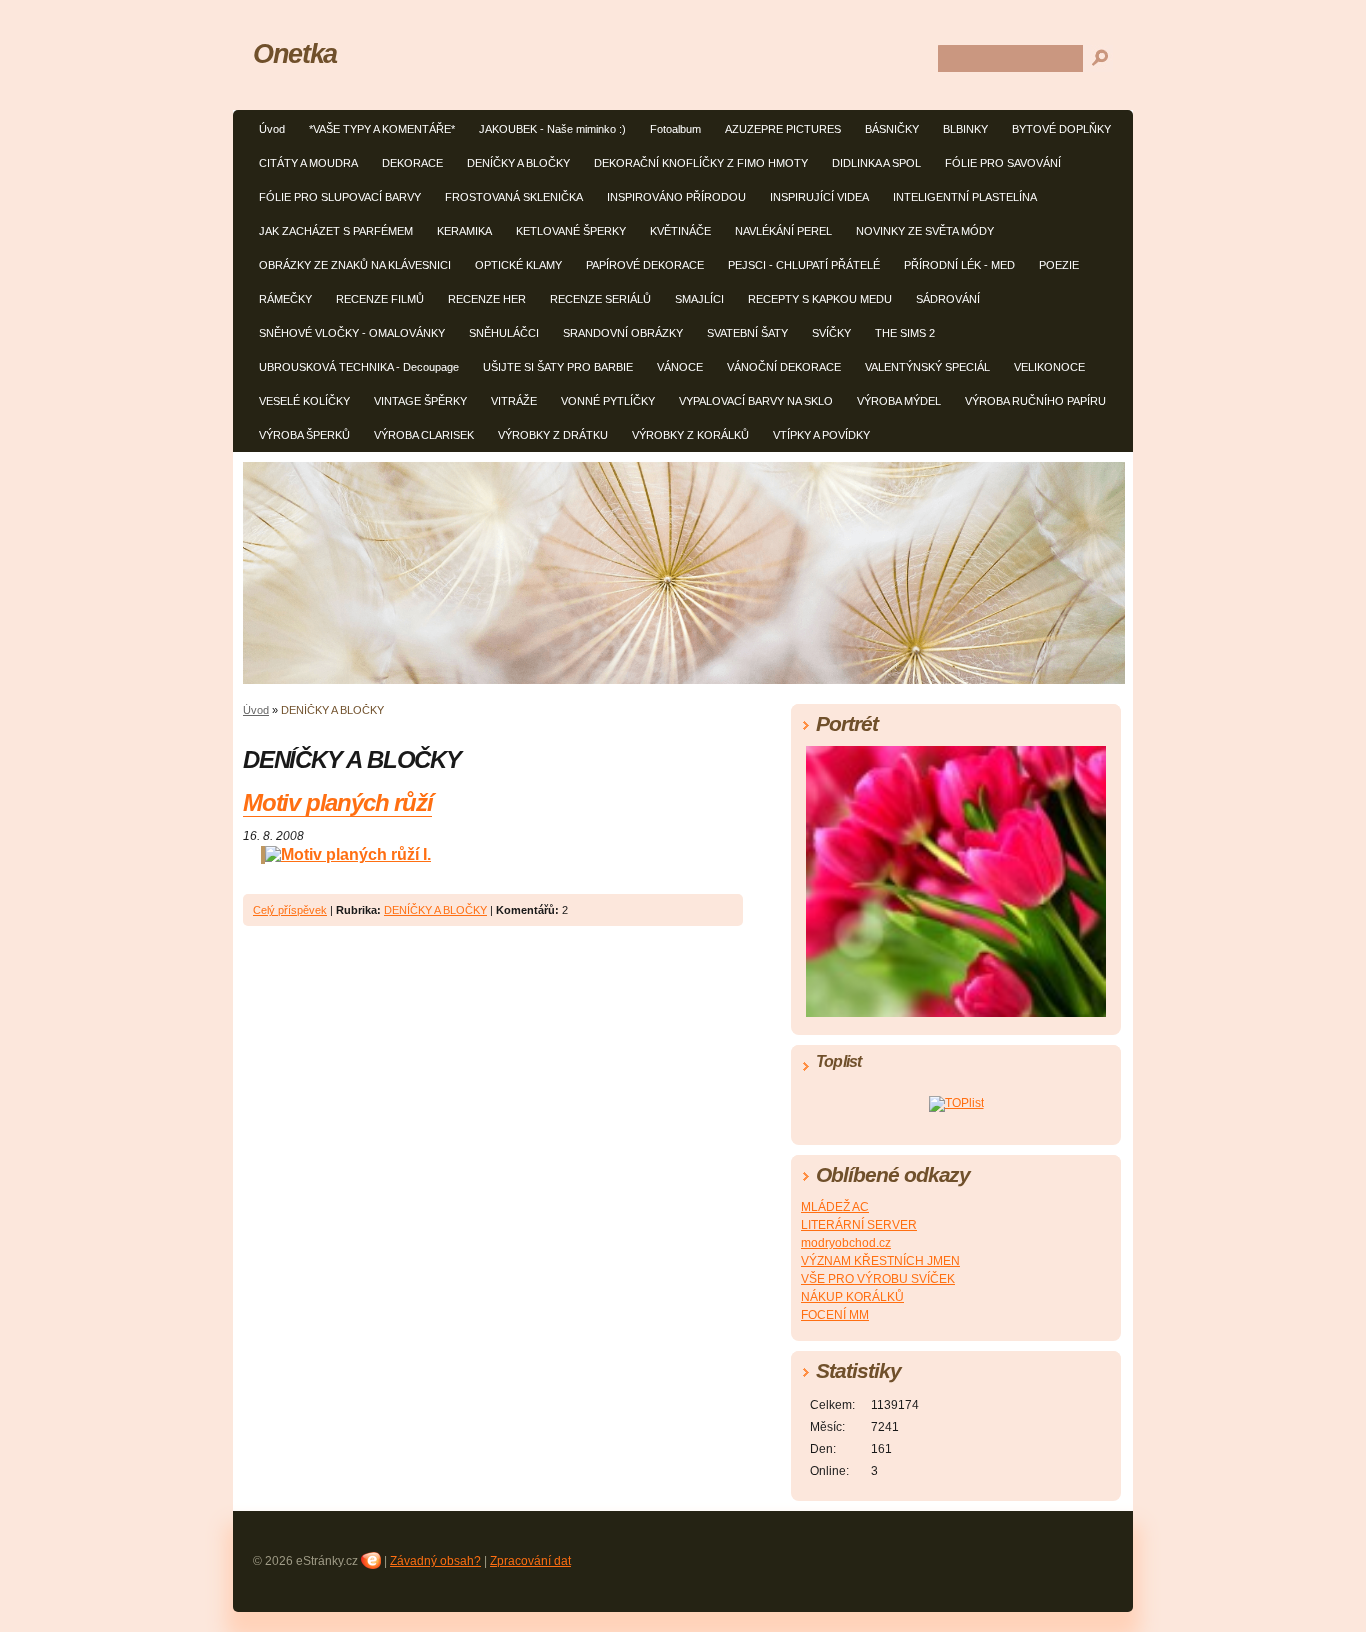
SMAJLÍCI (699, 299)
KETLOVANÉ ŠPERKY (571, 231)
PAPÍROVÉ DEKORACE (645, 265)
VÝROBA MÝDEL (899, 401)
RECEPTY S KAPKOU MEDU (820, 299)
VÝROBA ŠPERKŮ (304, 435)
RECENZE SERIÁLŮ (600, 299)
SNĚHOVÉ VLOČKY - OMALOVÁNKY (352, 333)
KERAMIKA (464, 231)
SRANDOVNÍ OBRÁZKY (623, 333)
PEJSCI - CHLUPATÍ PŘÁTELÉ (804, 265)
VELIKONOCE (1049, 367)
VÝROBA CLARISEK (424, 435)
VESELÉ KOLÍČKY (304, 401)
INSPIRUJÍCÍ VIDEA (819, 197)
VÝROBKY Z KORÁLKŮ (690, 435)
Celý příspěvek (290, 910)
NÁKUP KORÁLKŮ (852, 1297)
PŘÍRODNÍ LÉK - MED (959, 265)
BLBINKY (965, 129)
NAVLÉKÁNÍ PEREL (783, 231)
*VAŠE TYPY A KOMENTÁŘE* (382, 129)
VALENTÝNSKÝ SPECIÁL (927, 367)
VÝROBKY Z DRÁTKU (553, 435)
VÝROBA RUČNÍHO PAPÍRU (1035, 401)
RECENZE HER (487, 299)
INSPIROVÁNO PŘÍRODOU (676, 197)
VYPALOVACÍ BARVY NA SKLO (756, 401)
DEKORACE (412, 163)
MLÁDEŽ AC (835, 1207)
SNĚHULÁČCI (504, 333)
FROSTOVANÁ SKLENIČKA (514, 197)
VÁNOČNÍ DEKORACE (784, 367)
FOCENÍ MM (835, 1315)
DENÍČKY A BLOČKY (518, 163)
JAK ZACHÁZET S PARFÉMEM (336, 231)
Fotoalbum (675, 129)
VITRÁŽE (514, 401)
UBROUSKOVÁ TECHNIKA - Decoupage (359, 367)
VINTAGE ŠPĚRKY (420, 401)
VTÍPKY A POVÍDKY (821, 435)
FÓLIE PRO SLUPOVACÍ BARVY (340, 197)
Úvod (272, 129)
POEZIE (1059, 265)
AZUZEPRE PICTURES (783, 129)
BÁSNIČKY (892, 129)
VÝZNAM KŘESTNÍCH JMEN (880, 1261)
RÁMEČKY (285, 299)
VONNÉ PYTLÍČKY (608, 401)
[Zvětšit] (337, 854)
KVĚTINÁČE (680, 231)
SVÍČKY (831, 333)
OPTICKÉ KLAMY (518, 265)
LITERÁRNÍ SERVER (859, 1225)
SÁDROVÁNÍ (948, 299)
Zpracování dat (530, 1561)
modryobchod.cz (846, 1243)
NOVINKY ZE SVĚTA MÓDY (925, 231)
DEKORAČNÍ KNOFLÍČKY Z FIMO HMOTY (701, 163)
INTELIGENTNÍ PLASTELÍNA (965, 197)
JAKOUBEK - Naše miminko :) (552, 129)
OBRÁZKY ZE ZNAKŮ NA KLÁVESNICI (355, 265)
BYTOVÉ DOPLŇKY (1061, 129)
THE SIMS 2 (905, 333)
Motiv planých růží (337, 802)
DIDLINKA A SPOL (876, 163)
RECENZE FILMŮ (380, 299)
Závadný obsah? (435, 1561)
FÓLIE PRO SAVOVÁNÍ (1003, 163)
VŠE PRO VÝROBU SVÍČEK (878, 1279)
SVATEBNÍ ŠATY (747, 333)
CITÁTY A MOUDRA (308, 163)
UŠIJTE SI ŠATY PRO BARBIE (558, 367)
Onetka (295, 53)
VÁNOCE (680, 367)
